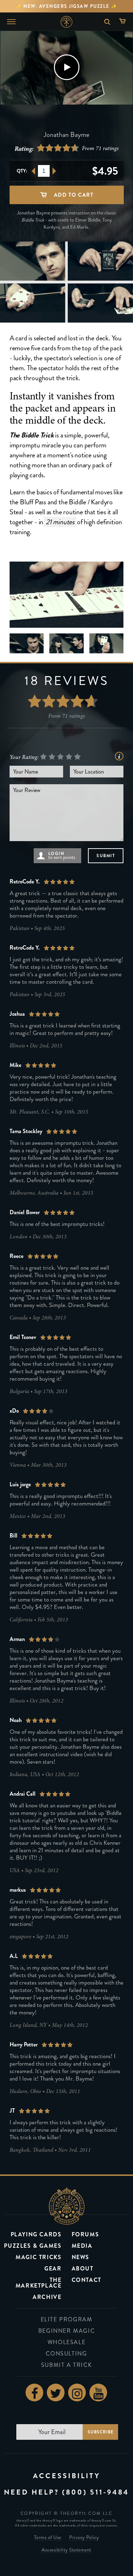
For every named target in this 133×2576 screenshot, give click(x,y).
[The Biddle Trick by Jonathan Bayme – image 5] (100, 303)
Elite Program (67, 2319)
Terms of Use (48, 2538)
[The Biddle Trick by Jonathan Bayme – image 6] (67, 595)
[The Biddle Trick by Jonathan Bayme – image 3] (100, 261)
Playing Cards (36, 2234)
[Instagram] (77, 2392)
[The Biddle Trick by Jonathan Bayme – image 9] (107, 643)
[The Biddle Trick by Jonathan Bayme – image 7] (27, 643)
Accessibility (67, 2476)
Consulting (66, 2354)
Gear (53, 2269)
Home (66, 22)
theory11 (67, 2206)
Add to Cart (73, 195)
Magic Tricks (38, 2257)
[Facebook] (34, 2392)
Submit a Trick (66, 2365)
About (83, 2269)
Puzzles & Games (33, 2246)
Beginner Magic (66, 2331)
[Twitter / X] (56, 2392)
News (81, 2257)
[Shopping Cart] (124, 22)
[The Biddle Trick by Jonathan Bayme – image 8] (66, 643)
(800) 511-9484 (96, 2492)
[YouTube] (98, 2392)
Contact (87, 2280)
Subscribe (100, 2432)
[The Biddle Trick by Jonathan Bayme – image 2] (33, 261)
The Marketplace (39, 2283)
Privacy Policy (84, 2538)
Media (82, 2246)
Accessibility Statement (66, 2550)
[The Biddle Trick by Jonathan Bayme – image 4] (33, 303)
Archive (47, 2297)
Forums (85, 2234)
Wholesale (66, 2342)
